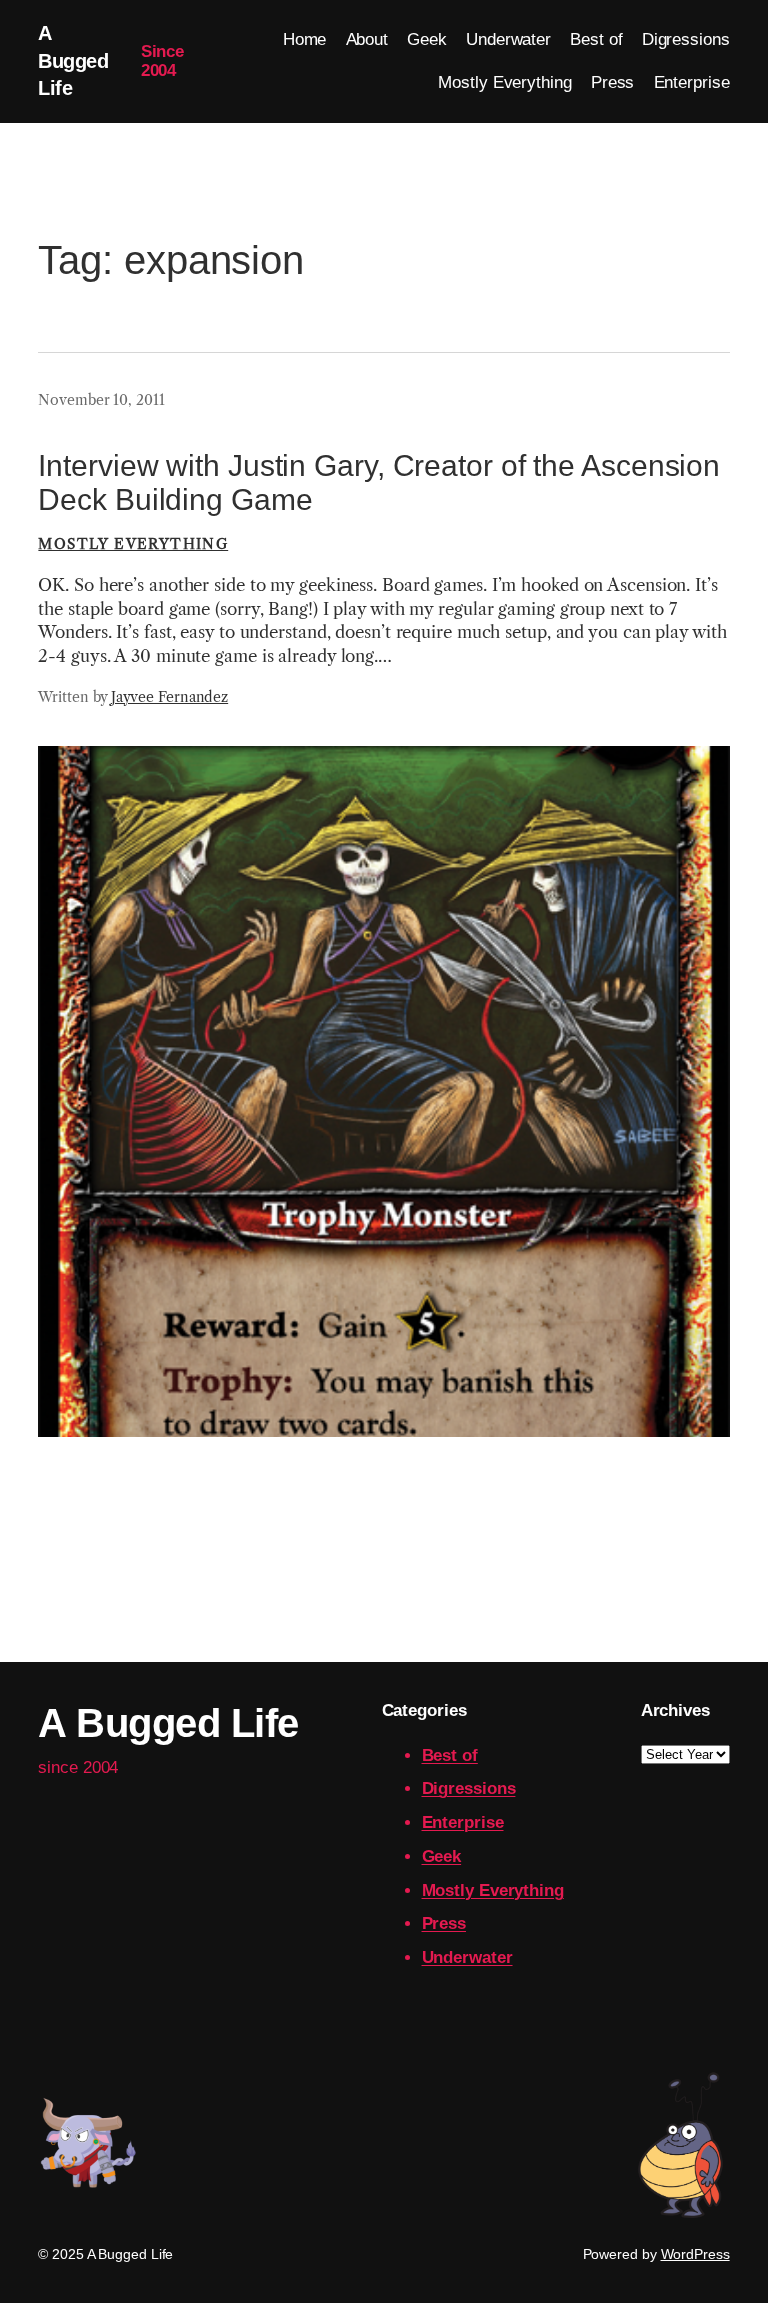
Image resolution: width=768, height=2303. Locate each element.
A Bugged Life (73, 60)
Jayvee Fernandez (169, 697)
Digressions (469, 1788)
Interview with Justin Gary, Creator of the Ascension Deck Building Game (379, 482)
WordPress (695, 2254)
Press (444, 1923)
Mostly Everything (133, 544)
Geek (442, 1856)
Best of (450, 1755)
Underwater (467, 1957)
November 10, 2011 (101, 400)
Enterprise (463, 1822)
